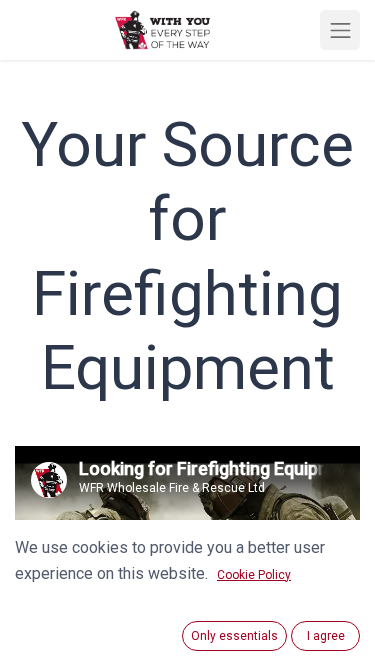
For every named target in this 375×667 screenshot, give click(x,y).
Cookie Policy (254, 575)
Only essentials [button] (234, 636)
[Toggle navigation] (340, 30)
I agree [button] (326, 636)
